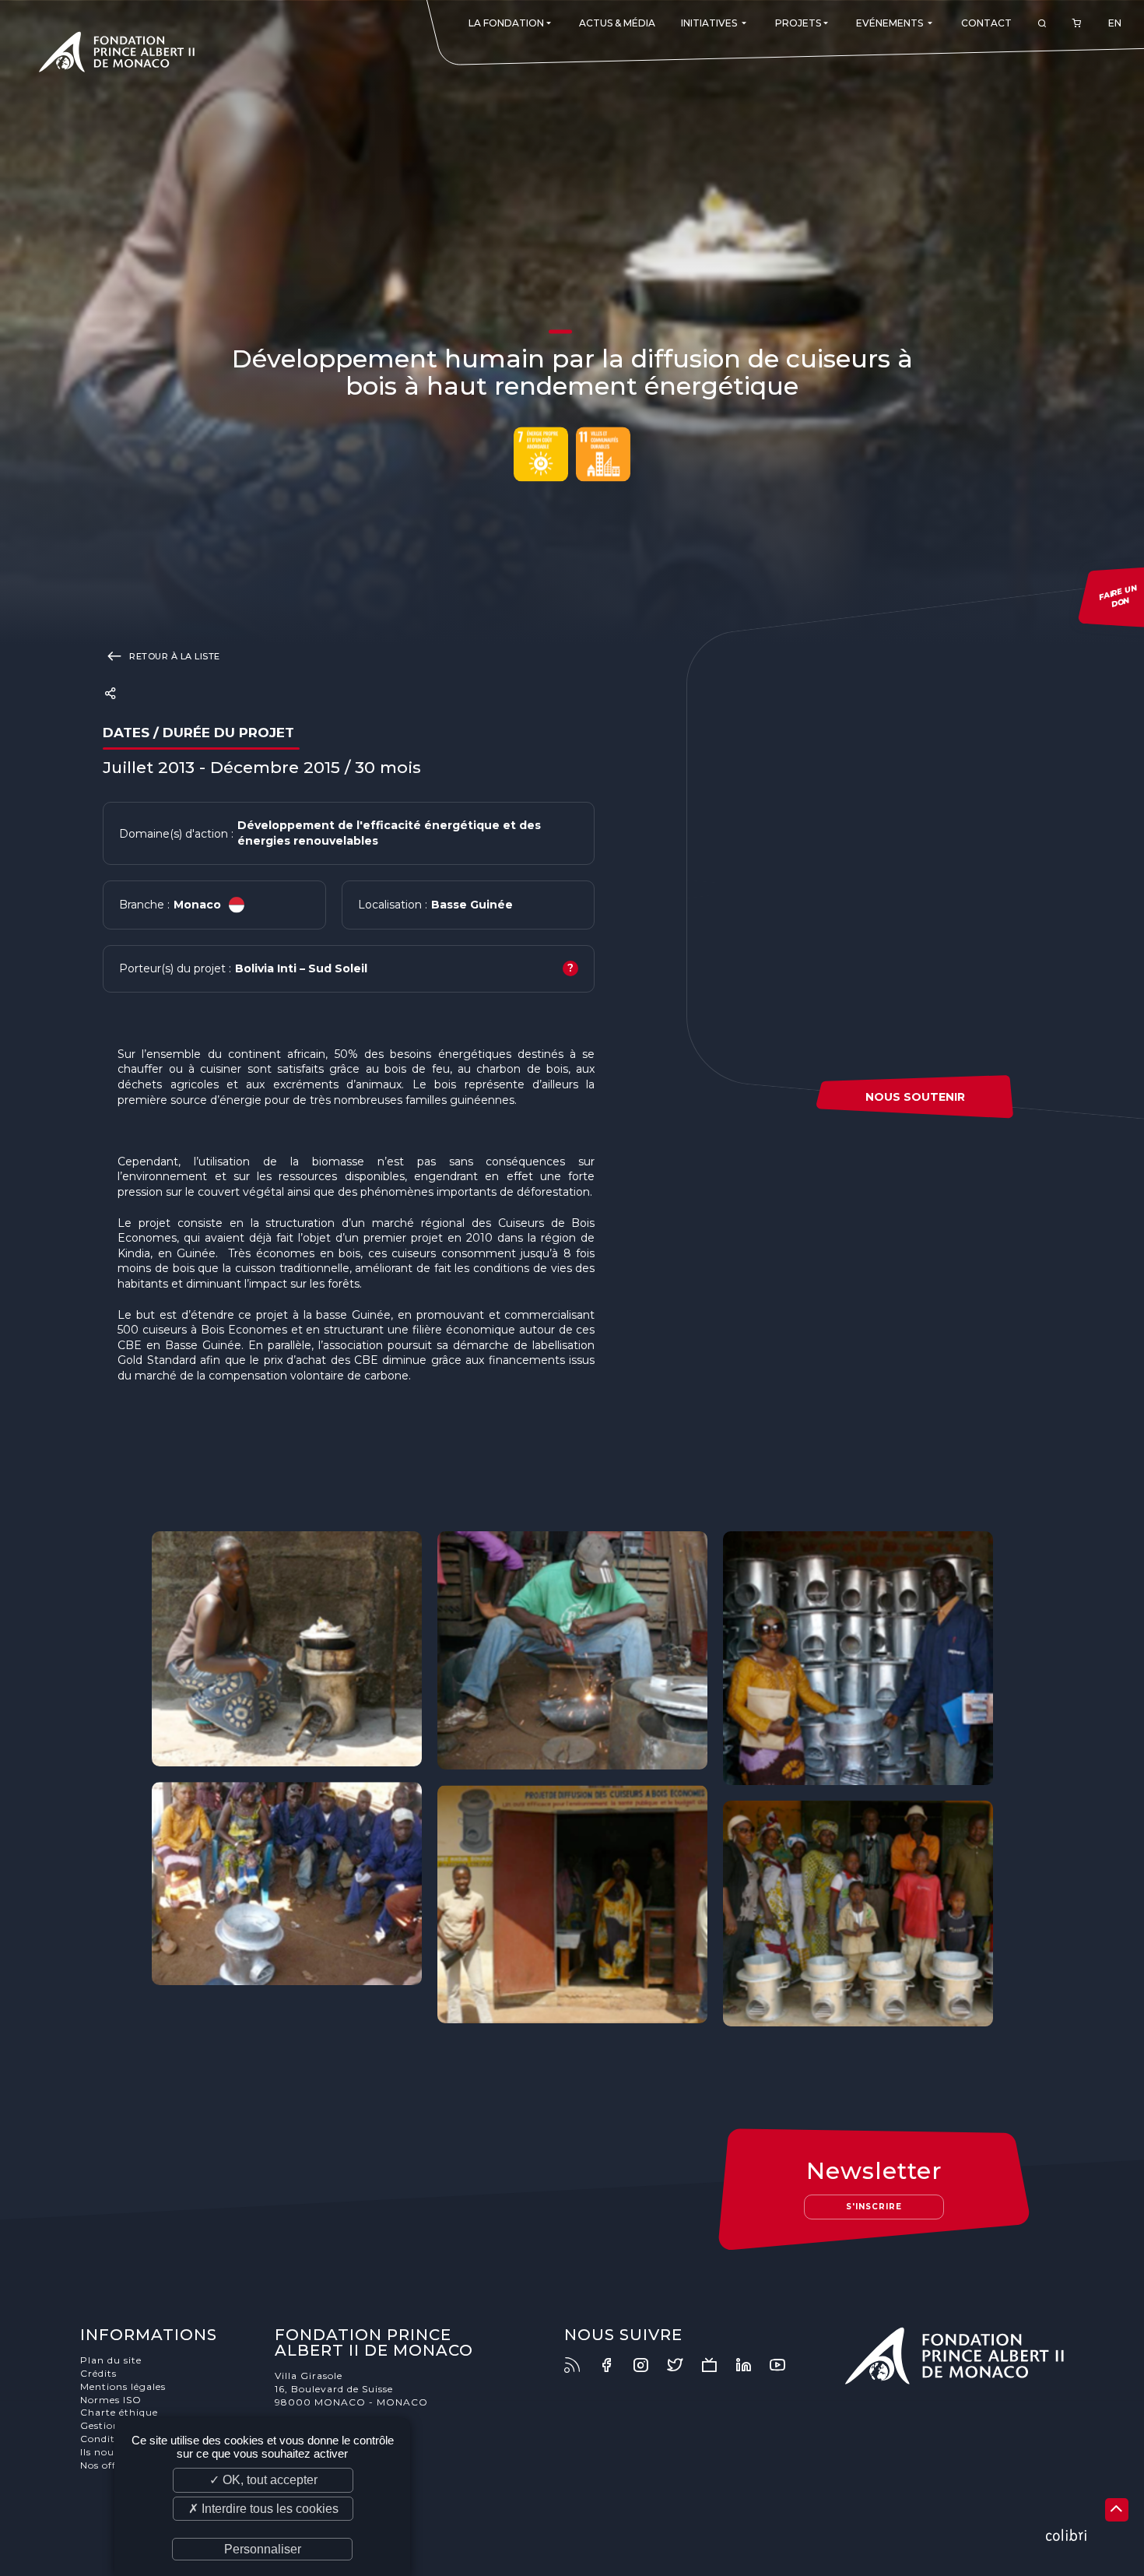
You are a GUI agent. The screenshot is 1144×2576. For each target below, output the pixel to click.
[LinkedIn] (751, 2365)
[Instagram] (648, 2365)
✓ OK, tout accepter (263, 2480)
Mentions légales (123, 2386)
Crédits (98, 2373)
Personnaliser (263, 2549)
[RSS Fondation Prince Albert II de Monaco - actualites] (580, 2365)
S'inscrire (874, 2207)
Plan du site (111, 2360)
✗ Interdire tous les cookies (263, 2509)
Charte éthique (119, 2412)
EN (1115, 23)
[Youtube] (785, 2365)
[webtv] (717, 2365)
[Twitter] (683, 2365)
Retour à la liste (174, 656)
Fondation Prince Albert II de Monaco (117, 54)
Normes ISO (111, 2400)
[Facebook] (614, 2365)
